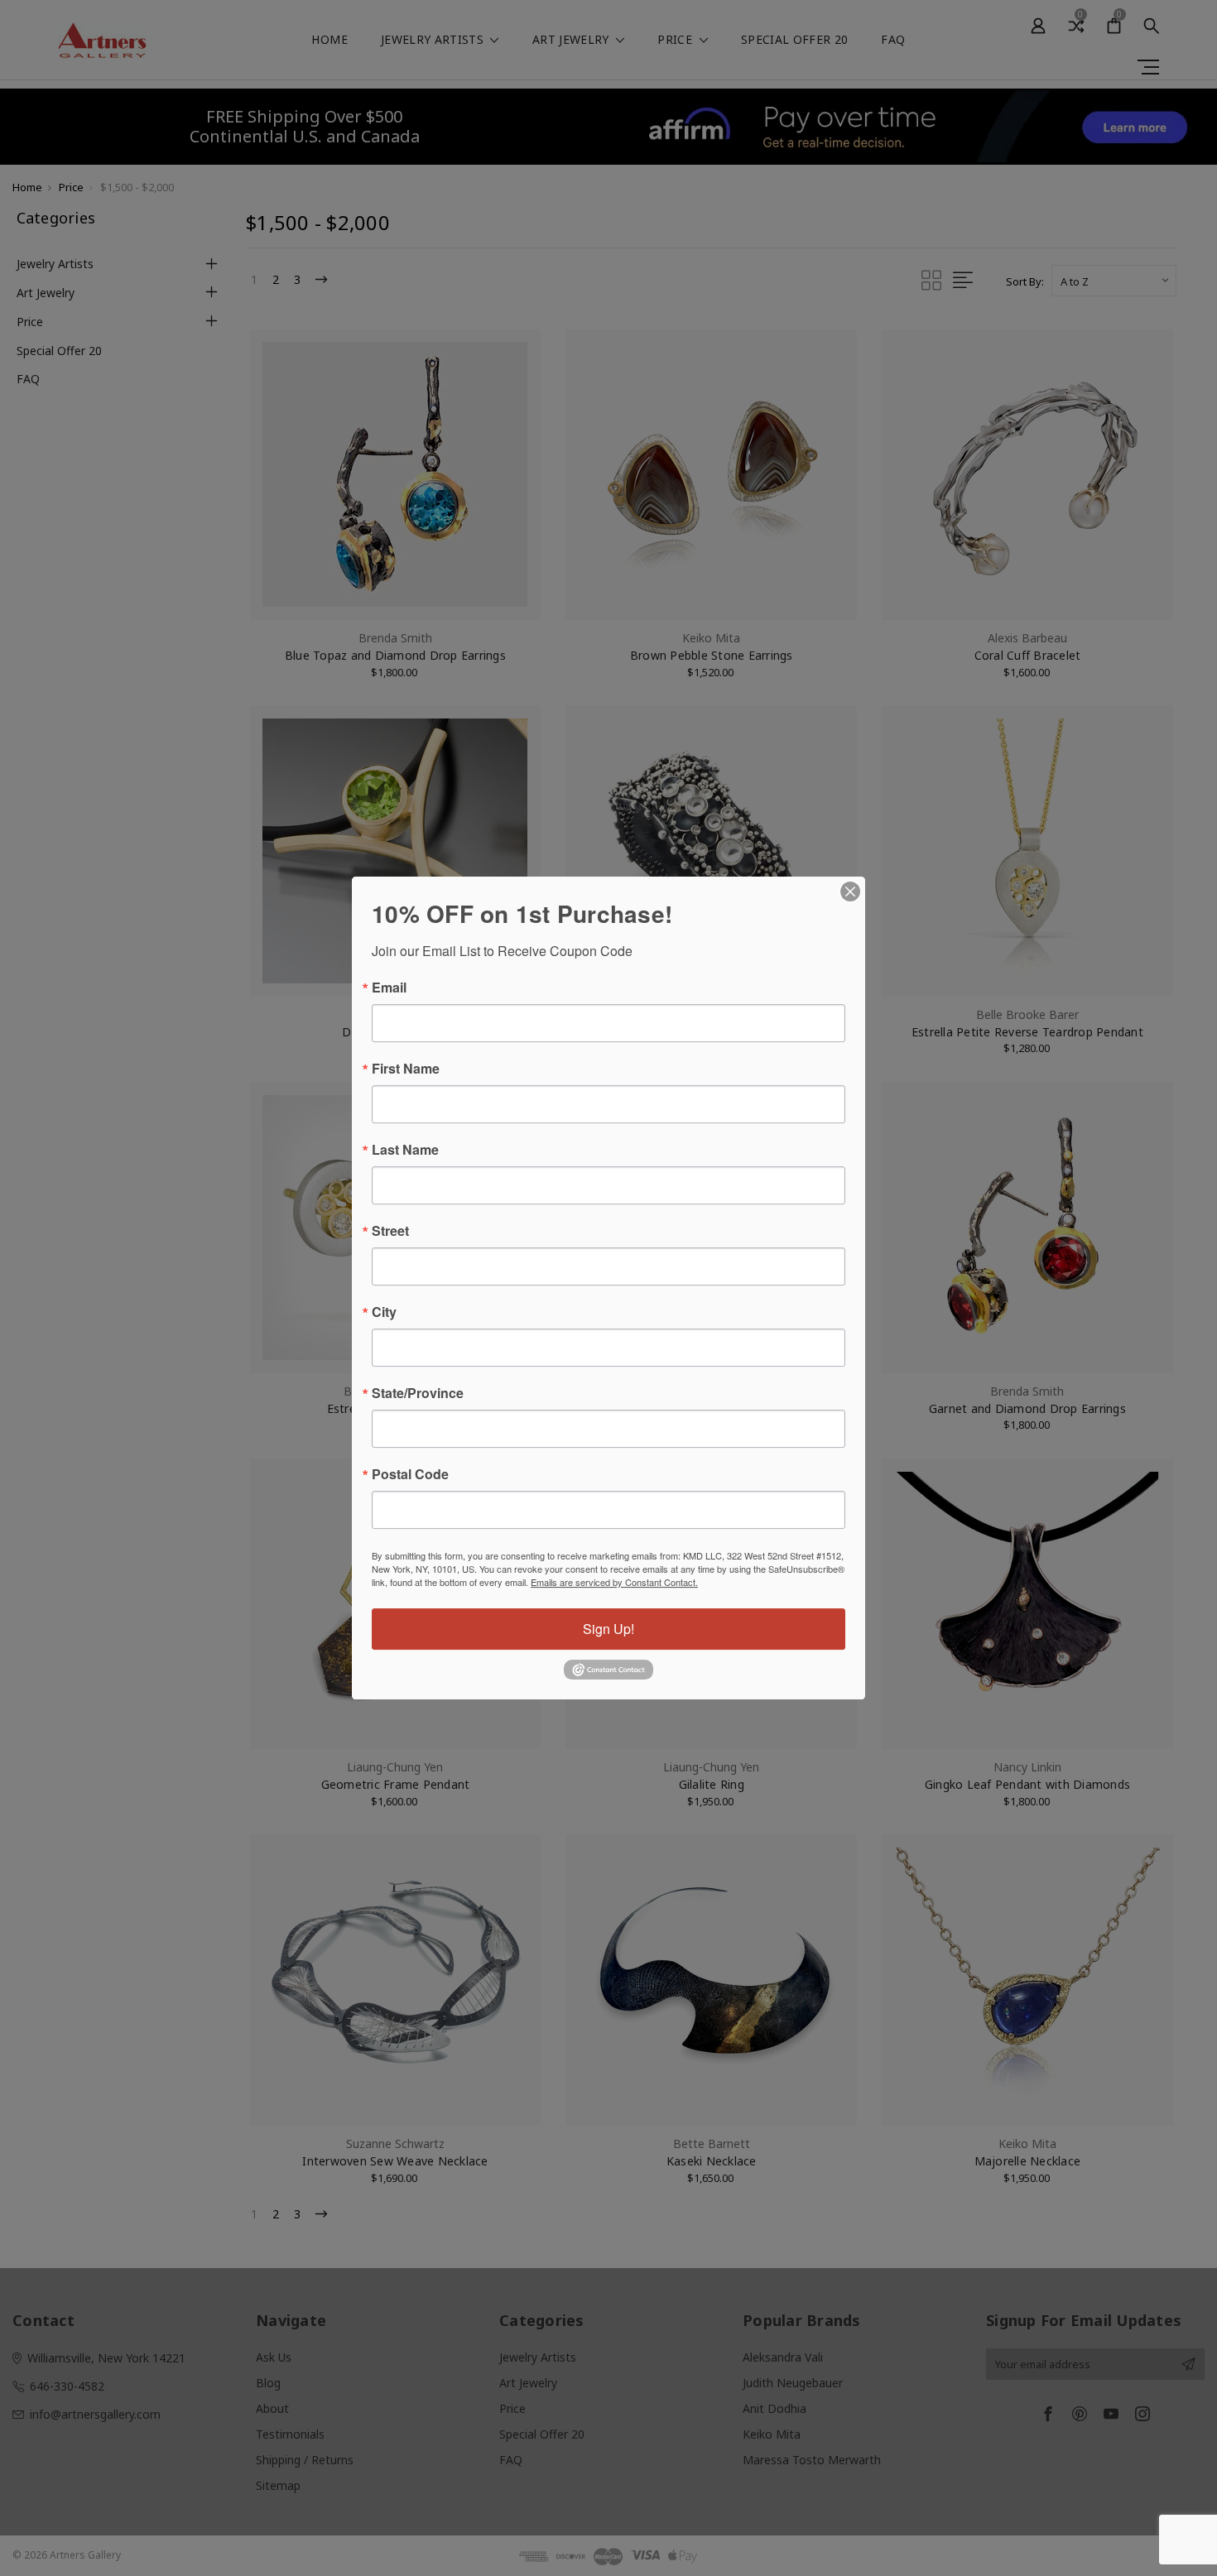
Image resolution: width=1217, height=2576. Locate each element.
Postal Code (410, 1474)
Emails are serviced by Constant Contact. (614, 1582)
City (384, 1312)
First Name (406, 1069)
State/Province (418, 1393)
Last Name (405, 1150)
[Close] (850, 892)
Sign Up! (608, 1629)
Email (389, 988)
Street (390, 1231)
